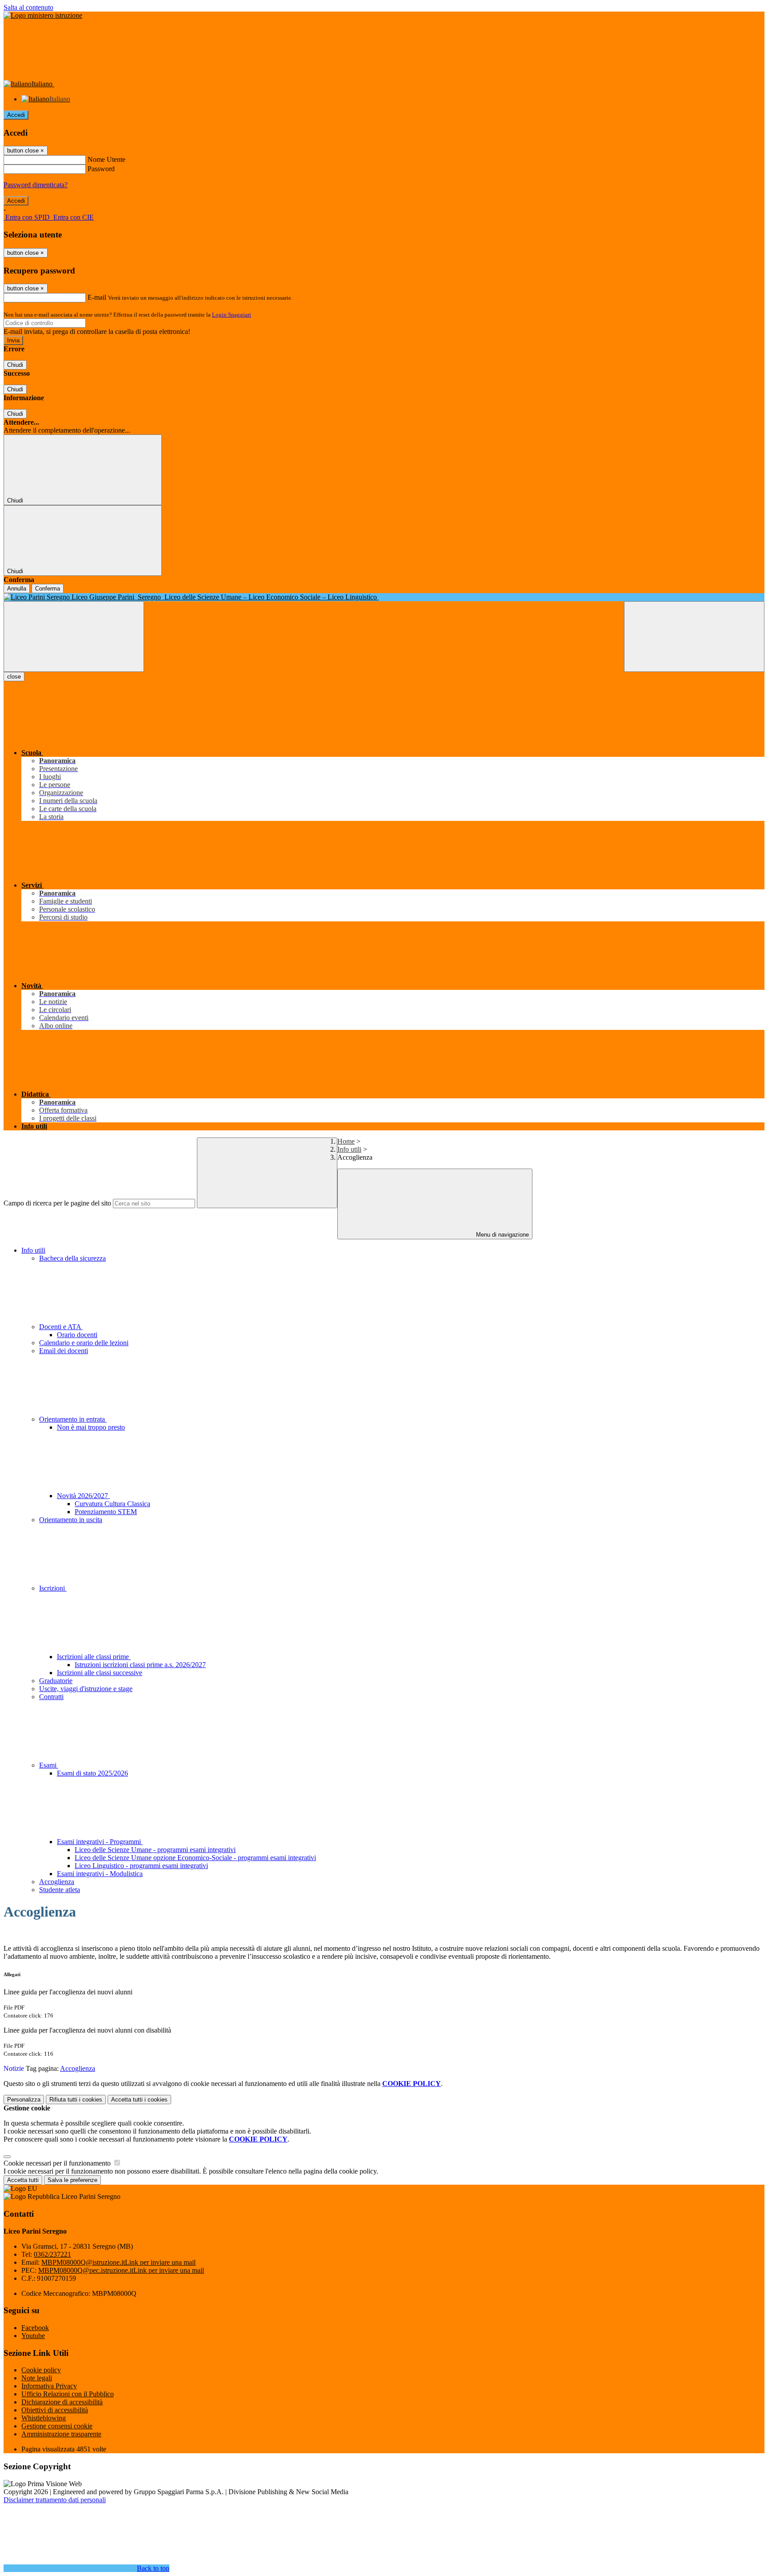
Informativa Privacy (49, 2386)
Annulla (17, 589)
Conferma (48, 589)
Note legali (37, 2378)
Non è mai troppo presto (91, 1427)
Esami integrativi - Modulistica (100, 1874)
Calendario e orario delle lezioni (84, 1343)
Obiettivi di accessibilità (55, 2410)
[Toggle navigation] (74, 637)
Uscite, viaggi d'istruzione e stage (86, 1689)
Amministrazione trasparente (61, 2434)
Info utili (349, 1149)
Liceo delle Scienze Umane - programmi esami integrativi (155, 1850)
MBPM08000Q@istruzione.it (118, 2262)
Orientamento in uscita (71, 1520)
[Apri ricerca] (694, 637)
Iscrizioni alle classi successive (100, 1673)
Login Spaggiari (232, 315)
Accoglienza (57, 1882)
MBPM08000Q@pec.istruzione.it (121, 2270)
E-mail (97, 297)
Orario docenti (77, 1335)
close (14, 677)
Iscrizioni (53, 1588)
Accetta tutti (139, 2100)
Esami (49, 1765)
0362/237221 (52, 2254)
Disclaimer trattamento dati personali (55, 2500)
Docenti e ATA (61, 1327)
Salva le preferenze (72, 2180)
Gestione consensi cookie (57, 2426)
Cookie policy (41, 2370)
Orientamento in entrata (73, 1419)
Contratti (51, 1697)
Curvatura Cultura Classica (112, 1504)
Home (346, 1141)
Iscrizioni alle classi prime (94, 1657)
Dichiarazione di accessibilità (62, 2402)
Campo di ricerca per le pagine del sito (57, 1203)
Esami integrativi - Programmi (100, 1842)
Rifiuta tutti (76, 2100)
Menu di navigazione (502, 1235)
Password (101, 169)
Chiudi (15, 365)
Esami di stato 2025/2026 (92, 1773)
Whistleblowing (44, 2418)
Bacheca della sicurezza (72, 1258)
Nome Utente (106, 159)
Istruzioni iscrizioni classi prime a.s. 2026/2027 (140, 1665)
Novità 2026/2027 (83, 1496)
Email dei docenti (64, 1351)
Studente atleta (60, 1890)
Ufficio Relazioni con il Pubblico (68, 2394)
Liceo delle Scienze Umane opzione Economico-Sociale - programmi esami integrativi (195, 1858)
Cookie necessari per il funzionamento (58, 2163)
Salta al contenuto (28, 7)
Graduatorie (56, 1681)
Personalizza (24, 2100)
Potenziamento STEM (106, 1512)
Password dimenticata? (36, 185)
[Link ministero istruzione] (43, 15)
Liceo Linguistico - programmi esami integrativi (141, 1866)
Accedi (16, 115)
